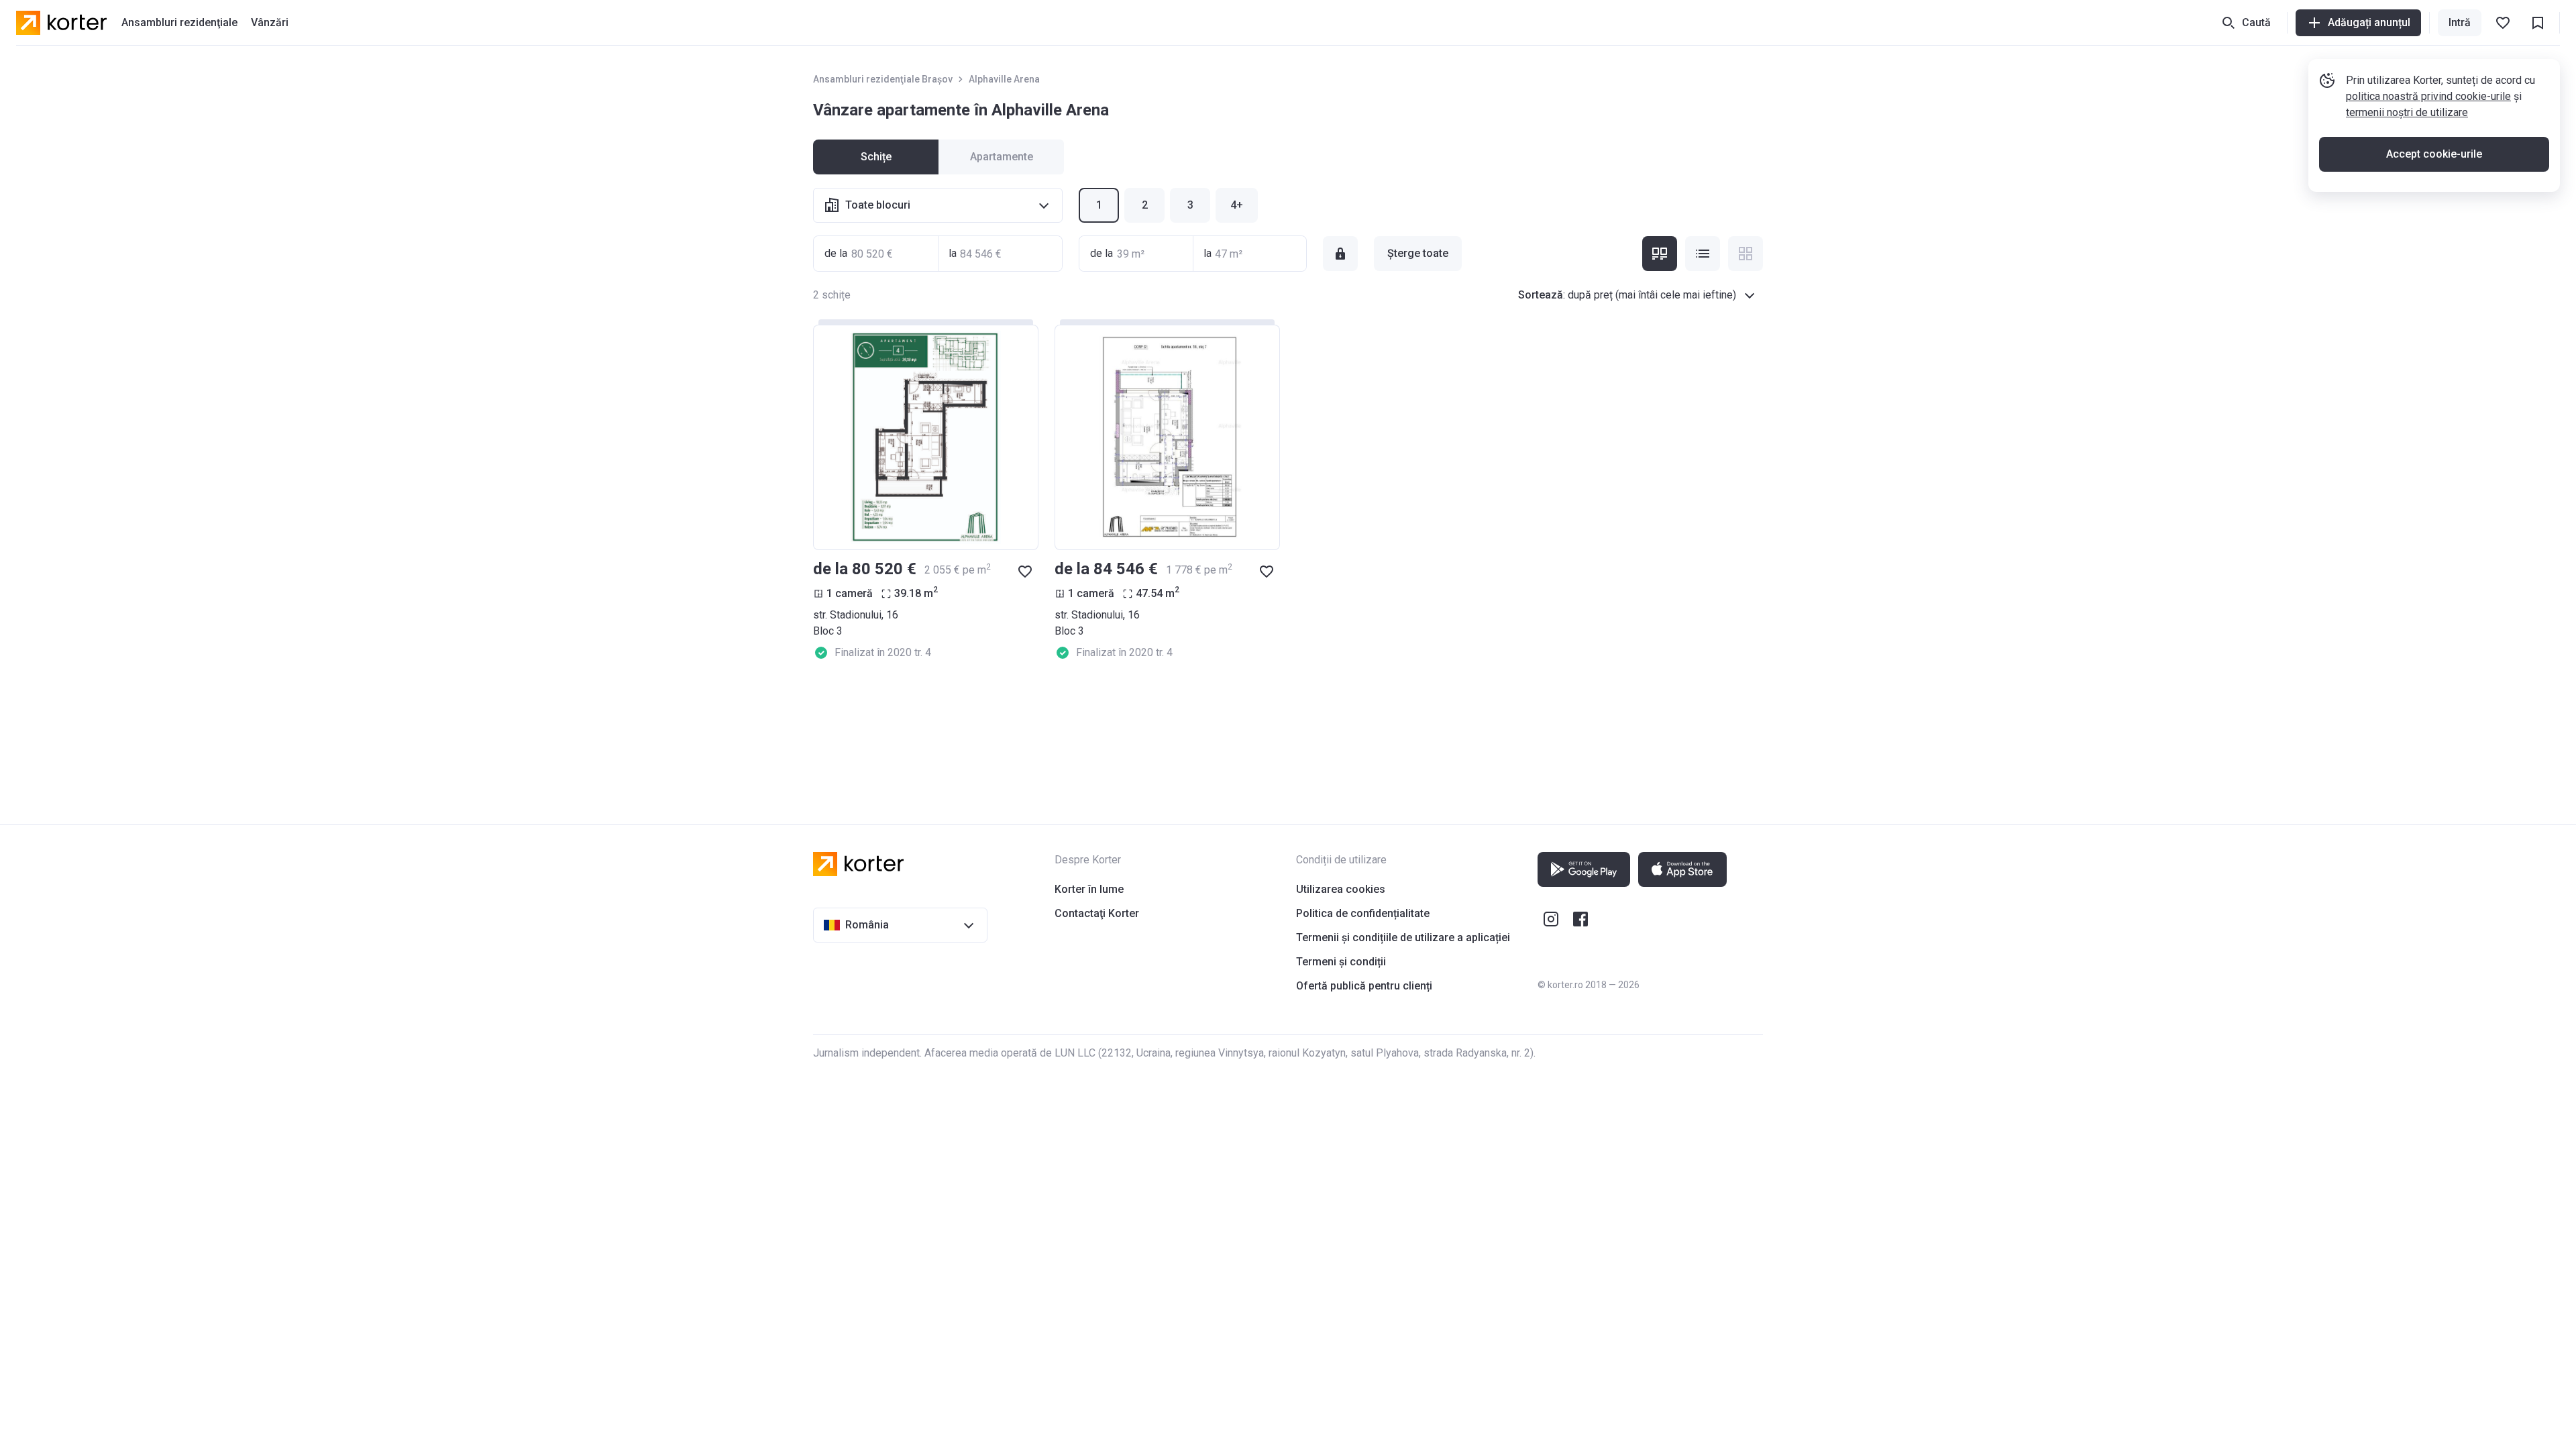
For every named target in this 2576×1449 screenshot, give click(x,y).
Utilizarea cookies (1341, 889)
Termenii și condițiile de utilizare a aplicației (1403, 937)
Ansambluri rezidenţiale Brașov (883, 79)
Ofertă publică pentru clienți (1364, 986)
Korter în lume (1089, 889)
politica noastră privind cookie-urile (2428, 96)
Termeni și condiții (1341, 962)
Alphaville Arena (1004, 79)
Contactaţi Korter (1097, 913)
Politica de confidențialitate (1363, 913)
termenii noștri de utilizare (2407, 112)
